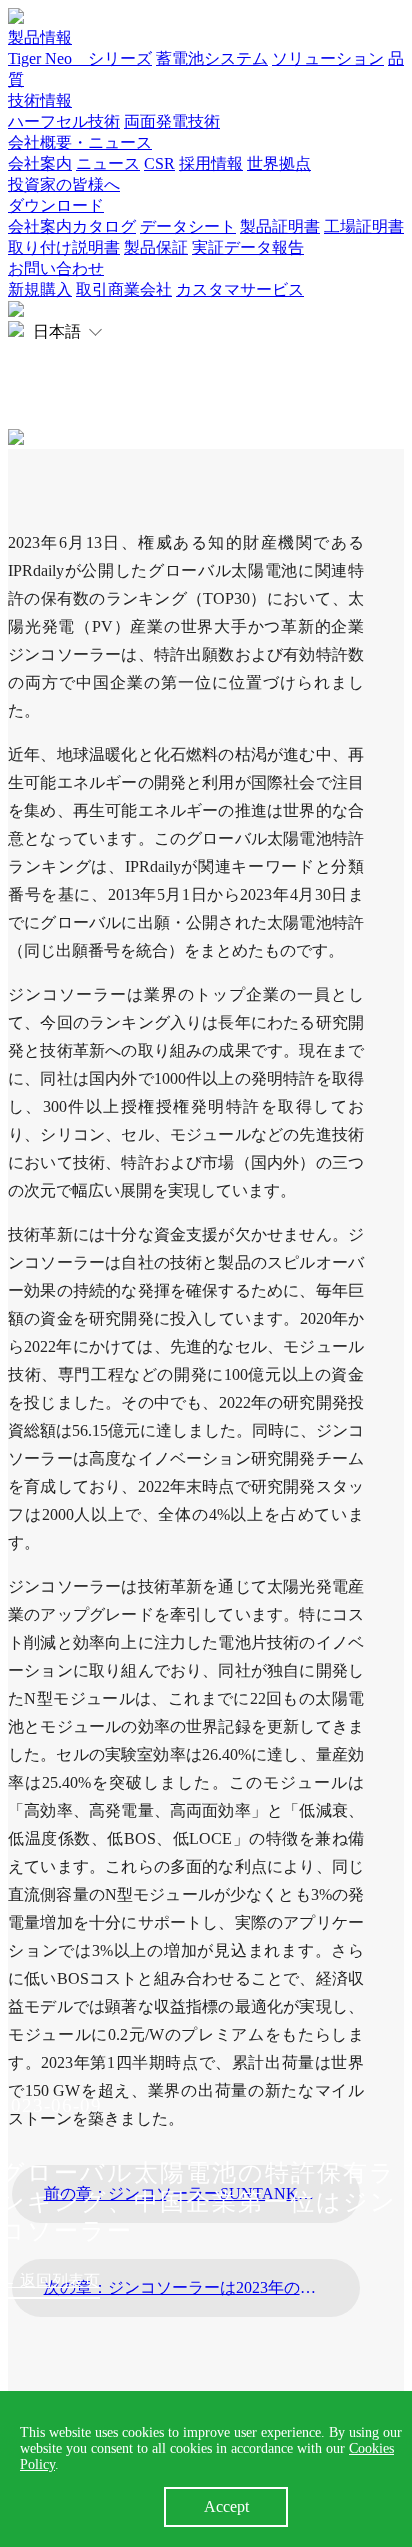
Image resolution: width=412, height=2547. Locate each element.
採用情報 (211, 163)
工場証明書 (364, 226)
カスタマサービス (240, 289)
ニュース (108, 163)
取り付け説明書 (64, 247)
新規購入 (40, 289)
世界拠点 (279, 163)
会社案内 (40, 163)
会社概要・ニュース (80, 142)
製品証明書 (280, 226)
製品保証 (156, 247)
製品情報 (40, 37)
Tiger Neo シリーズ (80, 58)
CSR (159, 163)
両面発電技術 (172, 121)
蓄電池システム (212, 58)
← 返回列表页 (50, 2280)
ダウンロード (56, 205)
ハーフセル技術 (64, 121)
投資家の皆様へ (64, 184)
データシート (188, 226)
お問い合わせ (56, 268)
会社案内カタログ (72, 226)
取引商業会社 (124, 289)
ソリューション (328, 58)
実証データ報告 (248, 247)
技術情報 (40, 100)
